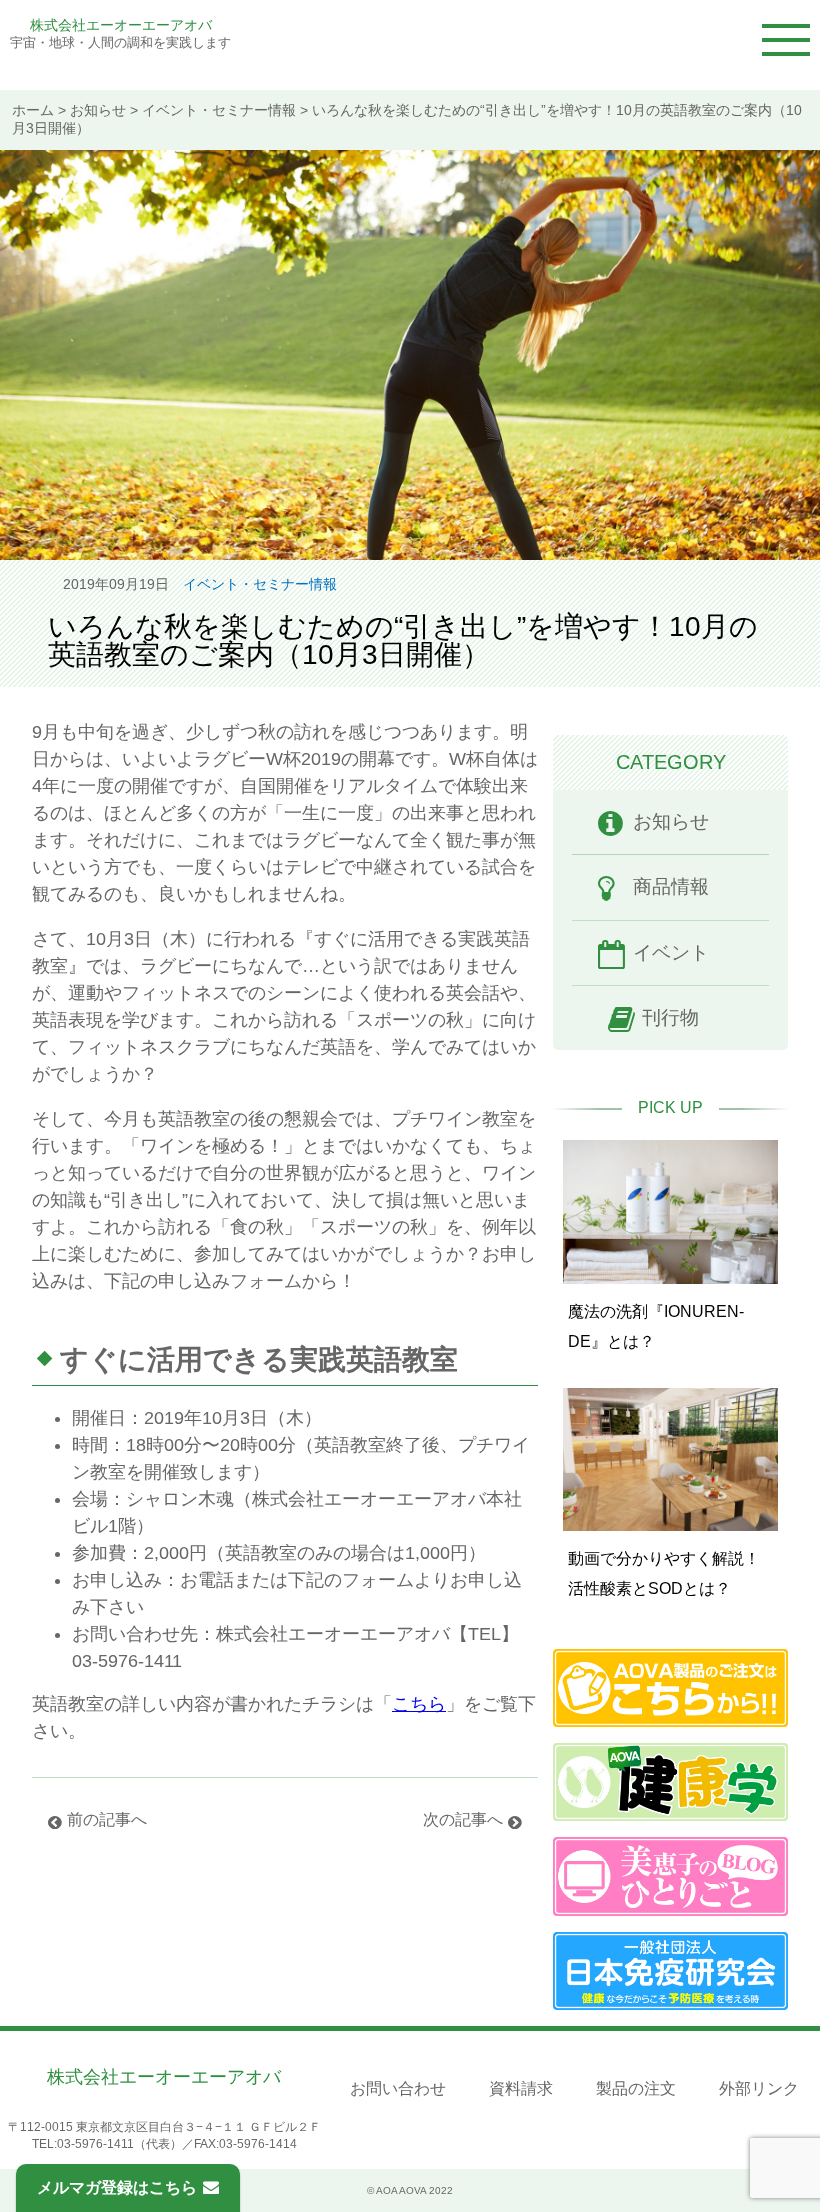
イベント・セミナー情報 (219, 110)
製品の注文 (636, 2088)
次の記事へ (463, 1819)
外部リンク (759, 2088)
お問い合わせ (398, 2088)
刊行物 (670, 1017)
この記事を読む (671, 1242)
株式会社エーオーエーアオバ (121, 25)
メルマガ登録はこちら (117, 2187)
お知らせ (98, 110)
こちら (419, 1704)
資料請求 (521, 2088)
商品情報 (671, 886)
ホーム (33, 110)
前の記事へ (107, 1819)
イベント (671, 952)
